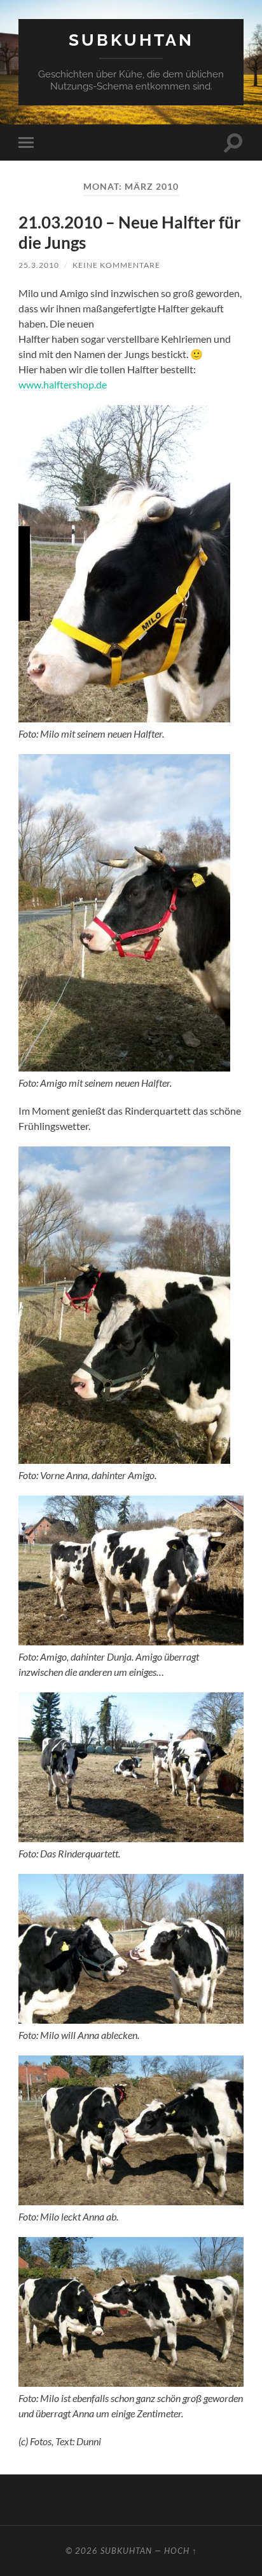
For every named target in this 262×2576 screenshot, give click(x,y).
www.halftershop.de (63, 384)
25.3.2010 (39, 265)
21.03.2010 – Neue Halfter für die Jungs (130, 232)
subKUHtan (131, 40)
